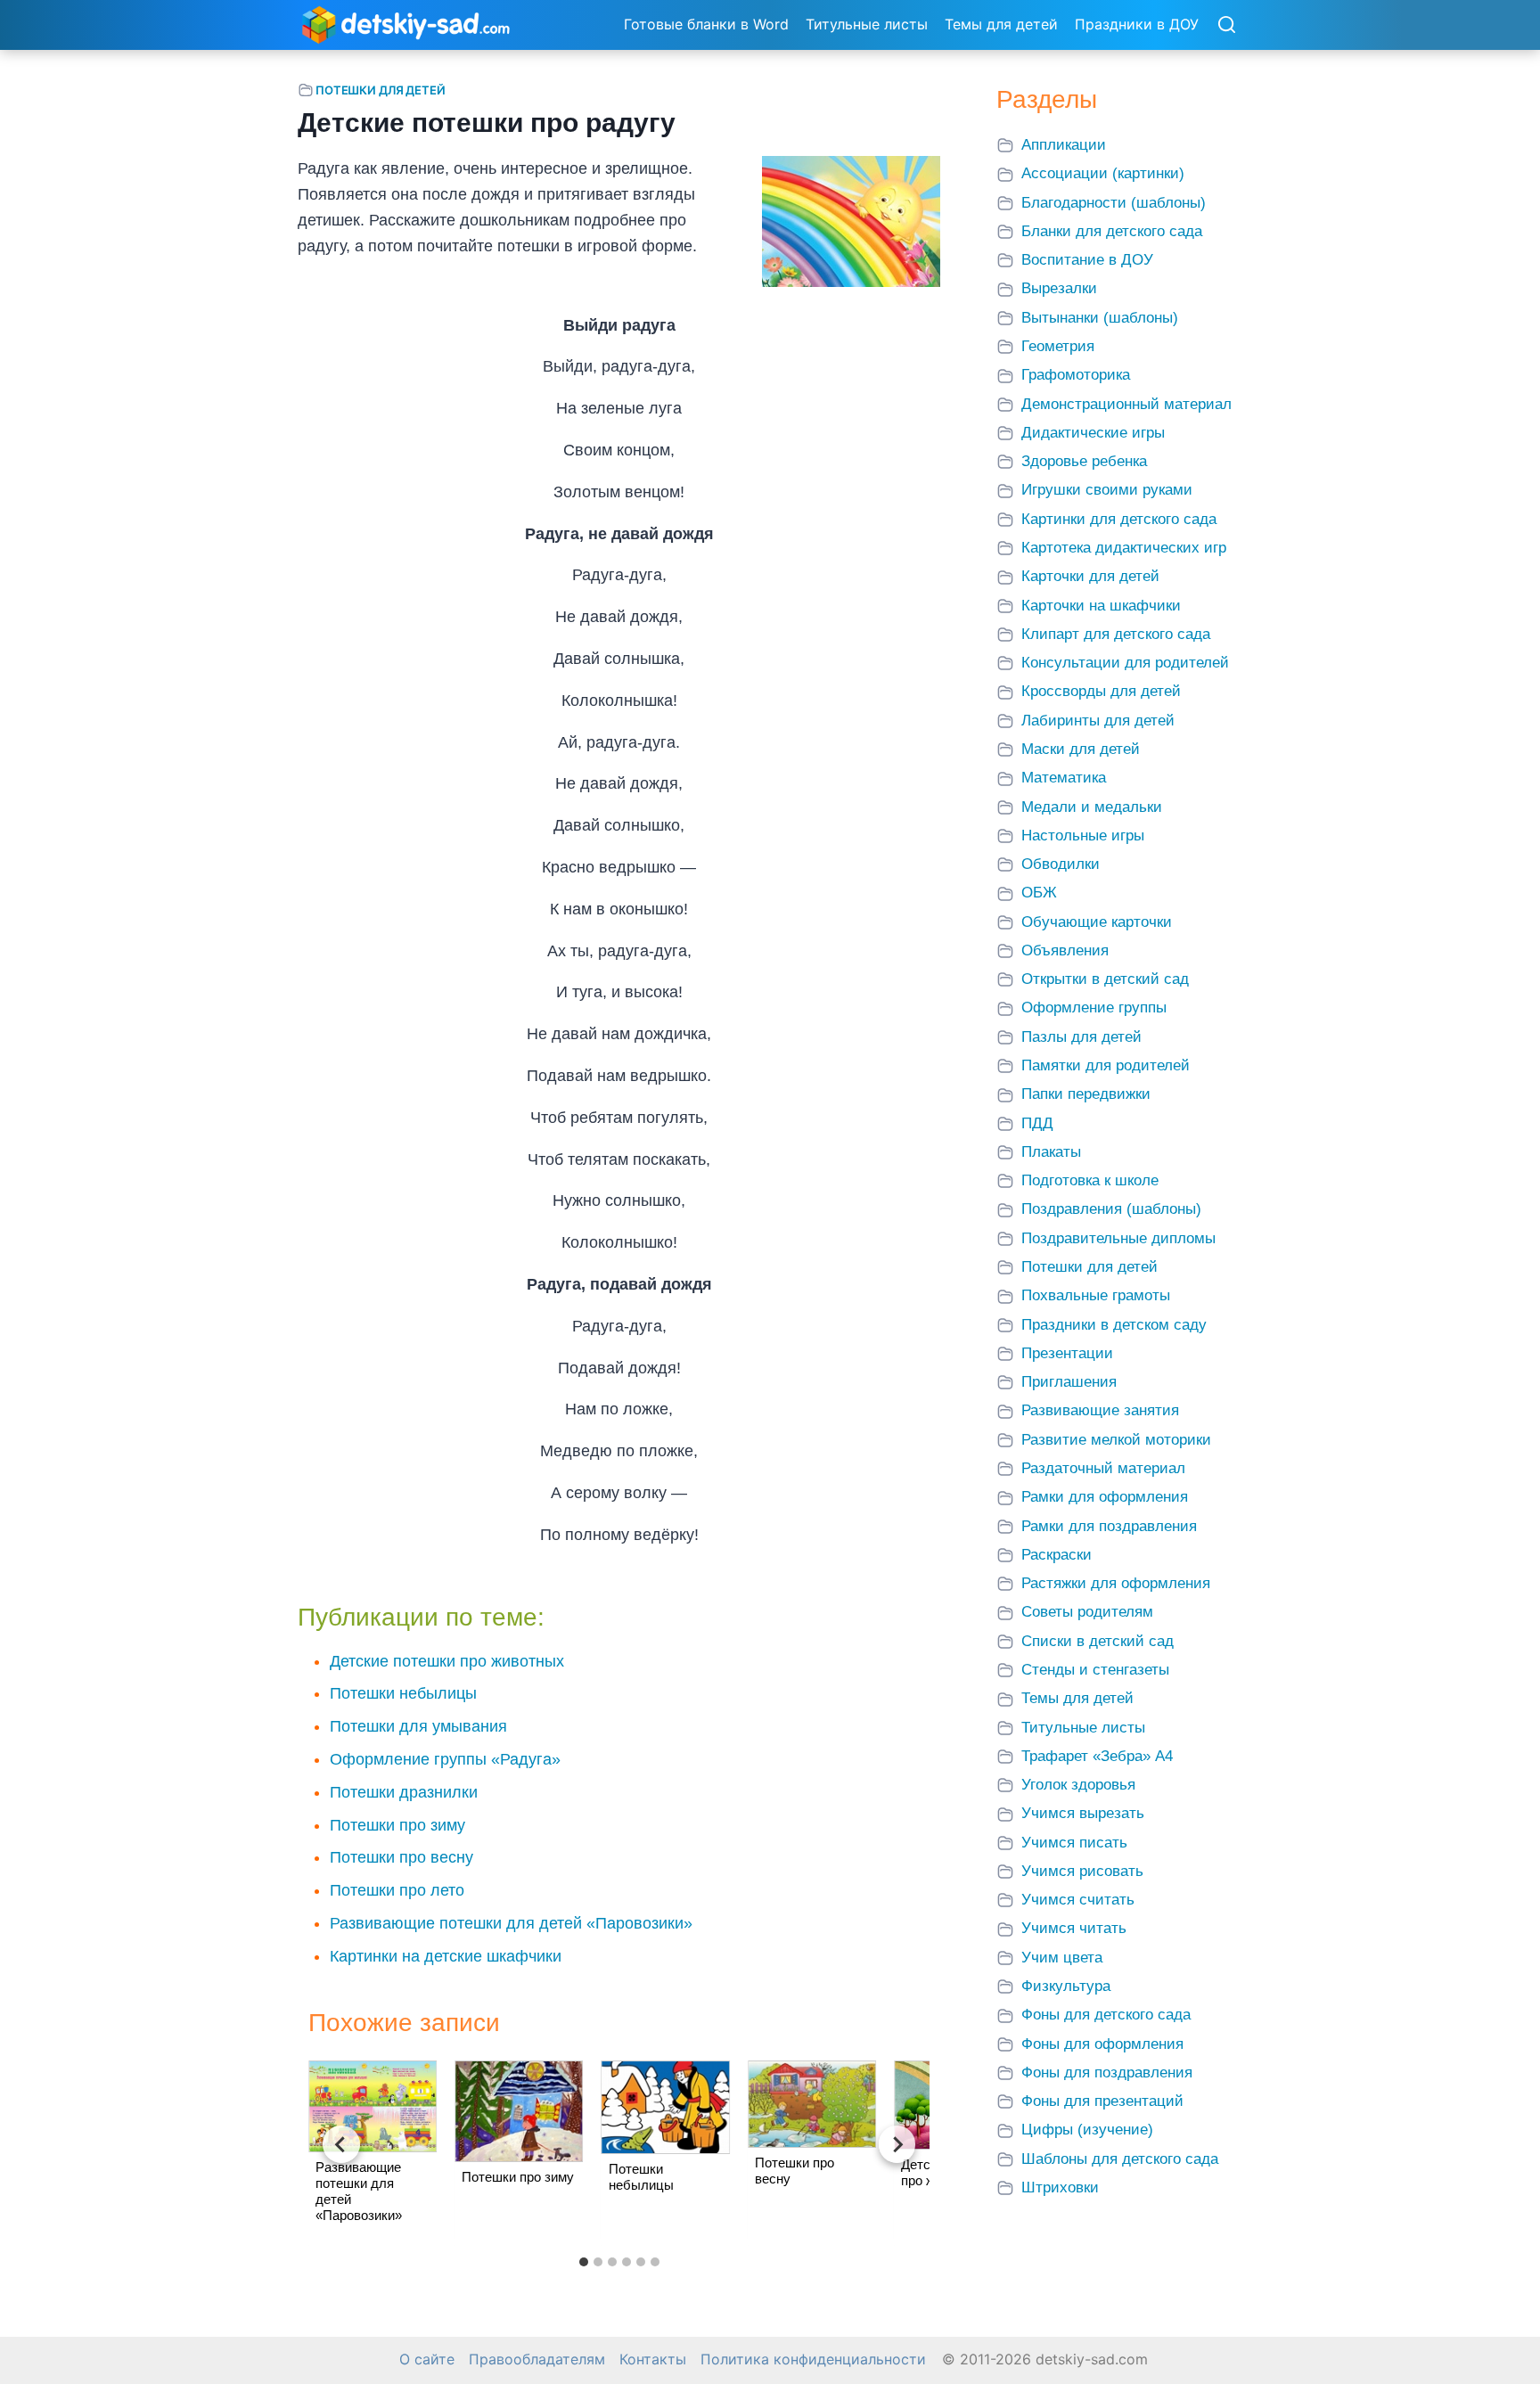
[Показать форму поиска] (1226, 26)
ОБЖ (1039, 893)
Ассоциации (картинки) (1103, 173)
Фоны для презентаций (1102, 2101)
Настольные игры (1083, 836)
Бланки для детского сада (1112, 231)
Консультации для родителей (1125, 663)
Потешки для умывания (418, 1726)
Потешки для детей (381, 90)
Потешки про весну (401, 1857)
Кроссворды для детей (1101, 691)
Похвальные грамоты (1096, 1295)
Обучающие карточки (1097, 922)
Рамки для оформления (1105, 1497)
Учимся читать (1074, 1928)
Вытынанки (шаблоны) (1100, 318)
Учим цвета (1062, 1958)
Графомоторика (1076, 375)
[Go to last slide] (341, 2144)
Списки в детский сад (1098, 1641)
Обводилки (1061, 864)
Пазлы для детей (1081, 1037)
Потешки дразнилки (404, 1792)
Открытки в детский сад (1105, 979)
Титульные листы (867, 24)
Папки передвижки (1086, 1094)
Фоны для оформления (1102, 2044)
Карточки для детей (1090, 576)
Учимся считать (1078, 1900)
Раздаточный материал (1103, 1468)
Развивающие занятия (1100, 1410)
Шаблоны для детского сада (1120, 2159)
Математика (1064, 778)
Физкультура (1066, 1986)
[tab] (584, 2262)
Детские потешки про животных (447, 1661)
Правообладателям (537, 2359)
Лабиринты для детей (1098, 721)
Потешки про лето (397, 1890)
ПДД (1037, 1123)
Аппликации (1064, 145)
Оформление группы (1094, 1008)
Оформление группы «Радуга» (445, 1759)
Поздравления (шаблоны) (1111, 1209)
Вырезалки (1059, 288)
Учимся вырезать (1083, 1813)
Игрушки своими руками (1107, 490)
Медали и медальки (1092, 807)
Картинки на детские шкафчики (446, 1956)
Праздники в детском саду (1114, 1325)
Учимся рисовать (1082, 1871)
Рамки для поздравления (1109, 1526)
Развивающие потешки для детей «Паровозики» (511, 1923)
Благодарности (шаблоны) (1114, 203)
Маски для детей (1081, 749)
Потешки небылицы (403, 1693)
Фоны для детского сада (1106, 2015)
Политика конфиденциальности (813, 2359)
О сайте (427, 2359)
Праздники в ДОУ (1137, 24)
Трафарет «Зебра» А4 (1097, 1756)
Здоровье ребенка (1084, 461)
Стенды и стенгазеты (1095, 1670)
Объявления (1065, 950)
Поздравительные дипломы (1118, 1238)
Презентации (1067, 1353)
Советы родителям (1087, 1612)
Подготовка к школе (1090, 1180)
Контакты (653, 2359)
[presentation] (373, 2106)
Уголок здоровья (1078, 1785)
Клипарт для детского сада (1116, 634)
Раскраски (1057, 1555)
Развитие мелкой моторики (1116, 1440)
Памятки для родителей (1106, 1065)
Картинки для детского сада (1119, 519)
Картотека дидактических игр (1124, 548)
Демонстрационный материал (1126, 404)
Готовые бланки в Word (706, 24)
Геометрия (1058, 346)
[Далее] (897, 2144)
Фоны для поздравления (1107, 2073)
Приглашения (1069, 1382)
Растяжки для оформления (1116, 1583)
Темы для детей (1001, 24)
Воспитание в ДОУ (1087, 260)
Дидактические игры (1093, 433)
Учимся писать (1074, 1843)
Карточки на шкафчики (1101, 606)
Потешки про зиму (397, 1825)
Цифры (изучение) (1087, 2130)
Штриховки (1060, 2187)
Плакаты (1051, 1152)
